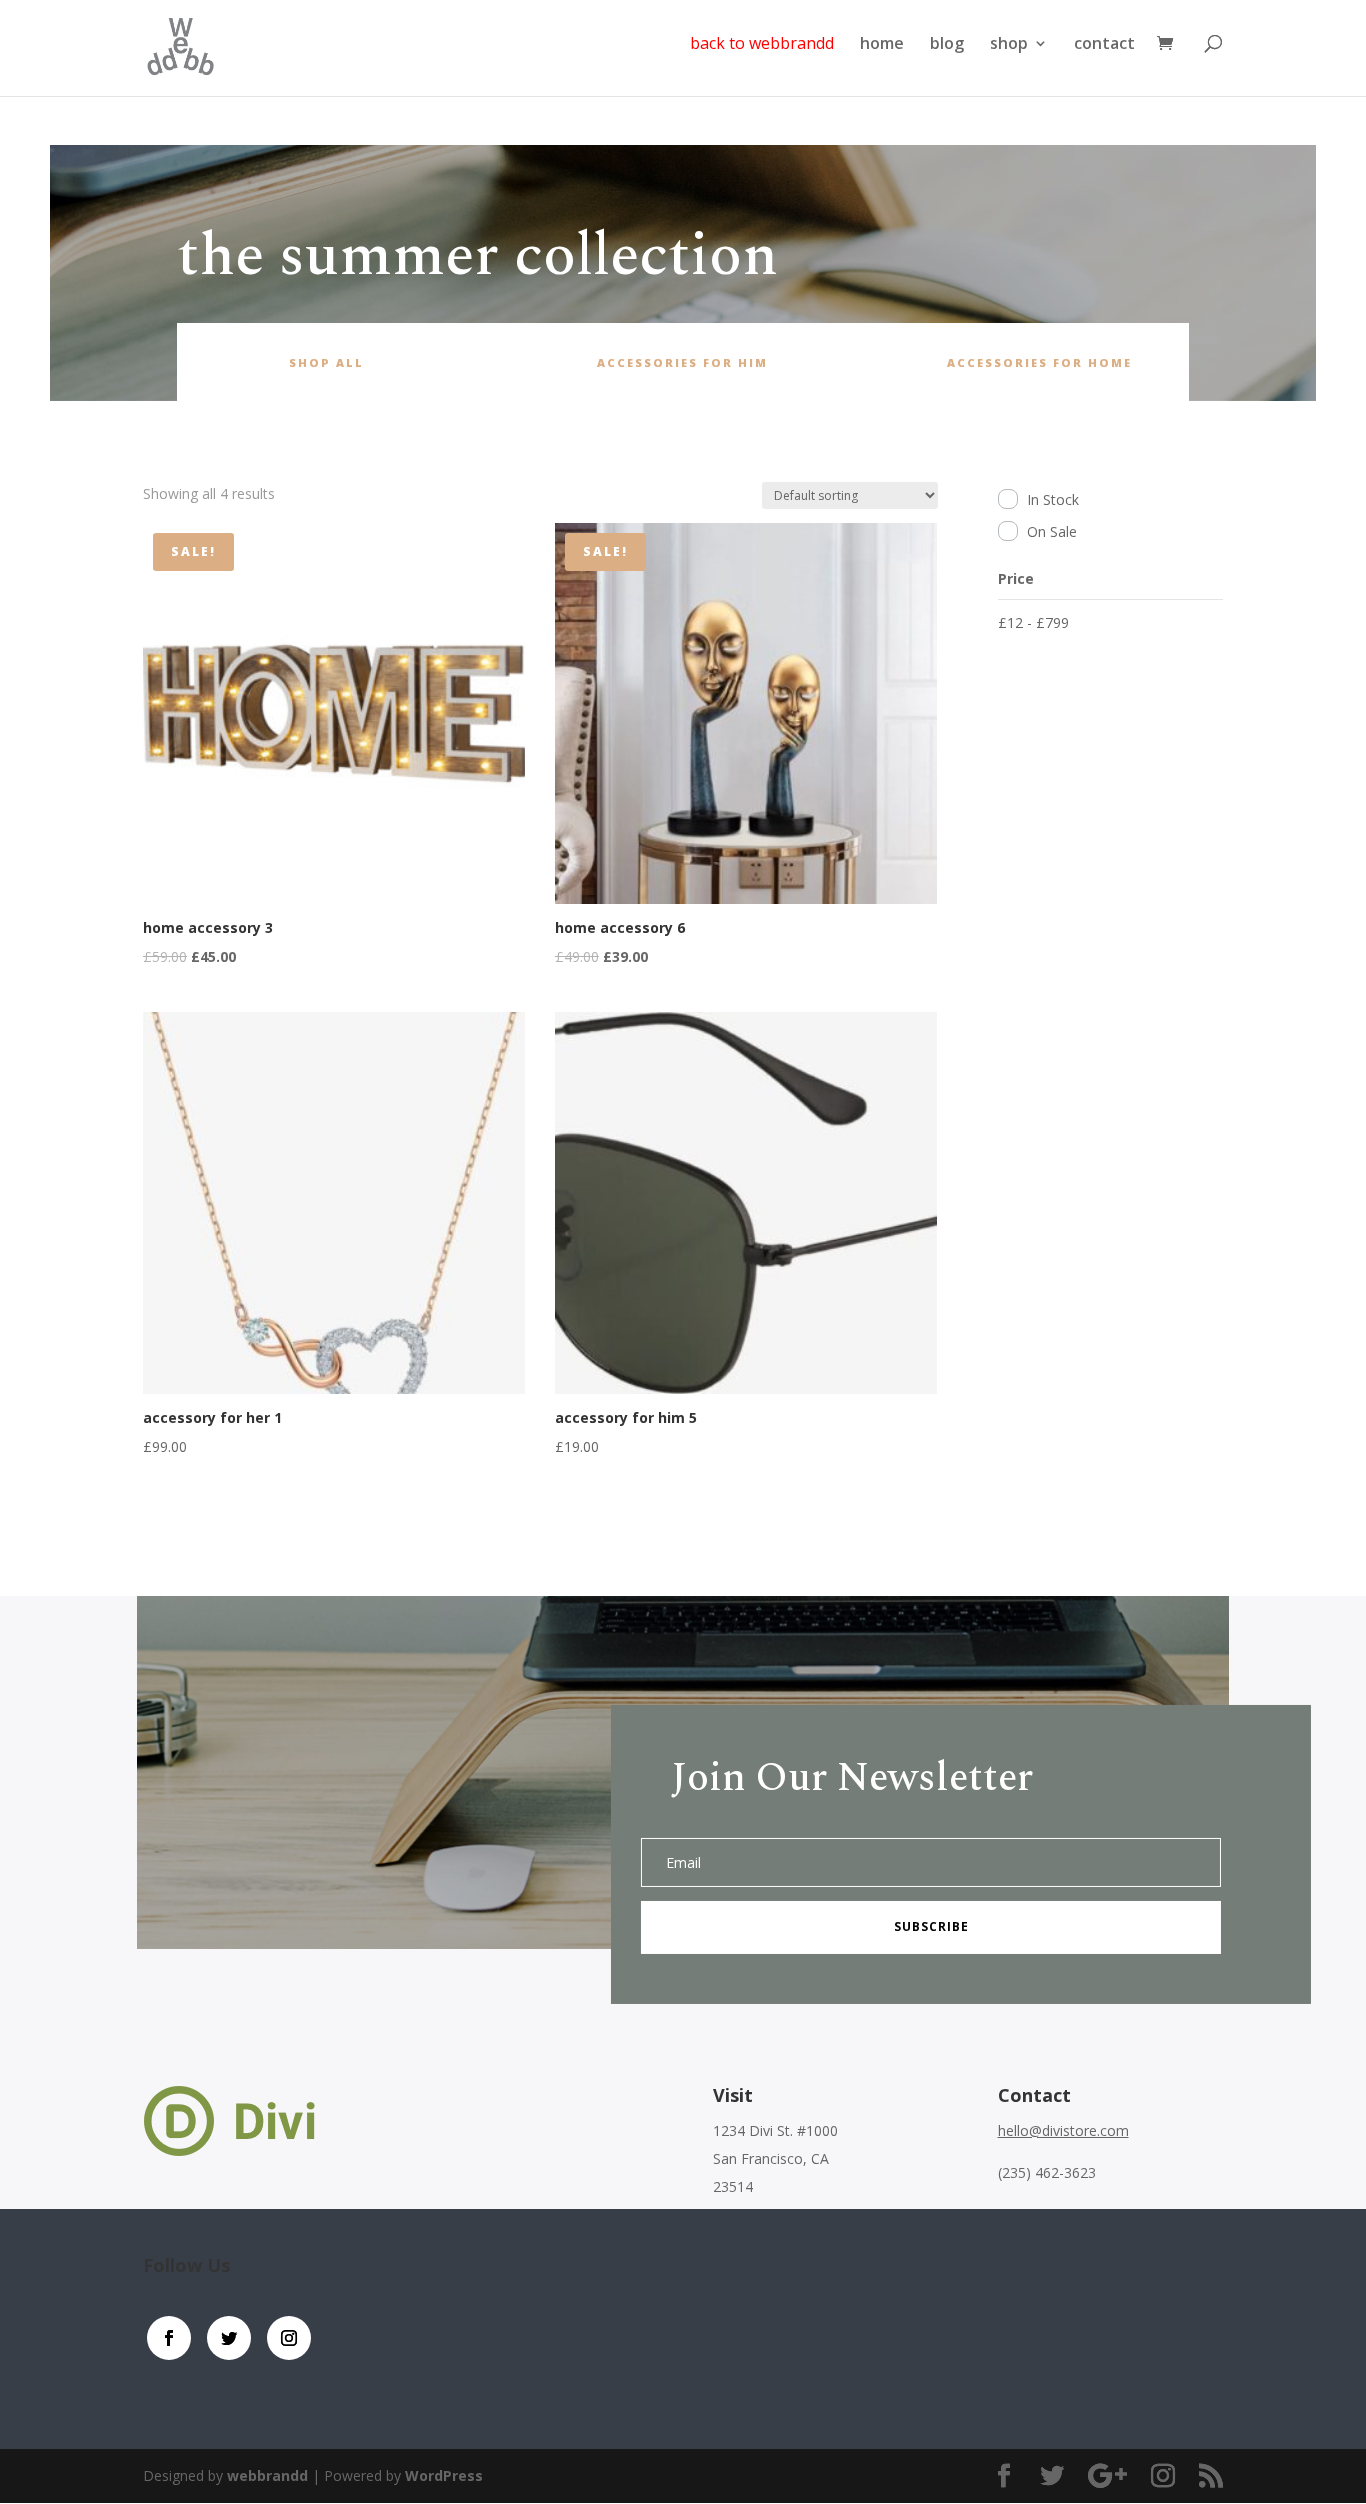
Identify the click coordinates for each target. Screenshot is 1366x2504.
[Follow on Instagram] (289, 2338)
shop (1009, 45)
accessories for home (1039, 362)
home (882, 45)
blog (947, 45)
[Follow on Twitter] (229, 2338)
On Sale (1052, 531)
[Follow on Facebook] (169, 2338)
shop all (326, 362)
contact (1104, 45)
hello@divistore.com (1063, 2130)
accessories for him (682, 362)
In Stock (1053, 499)
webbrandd (267, 2475)
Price (1016, 578)
